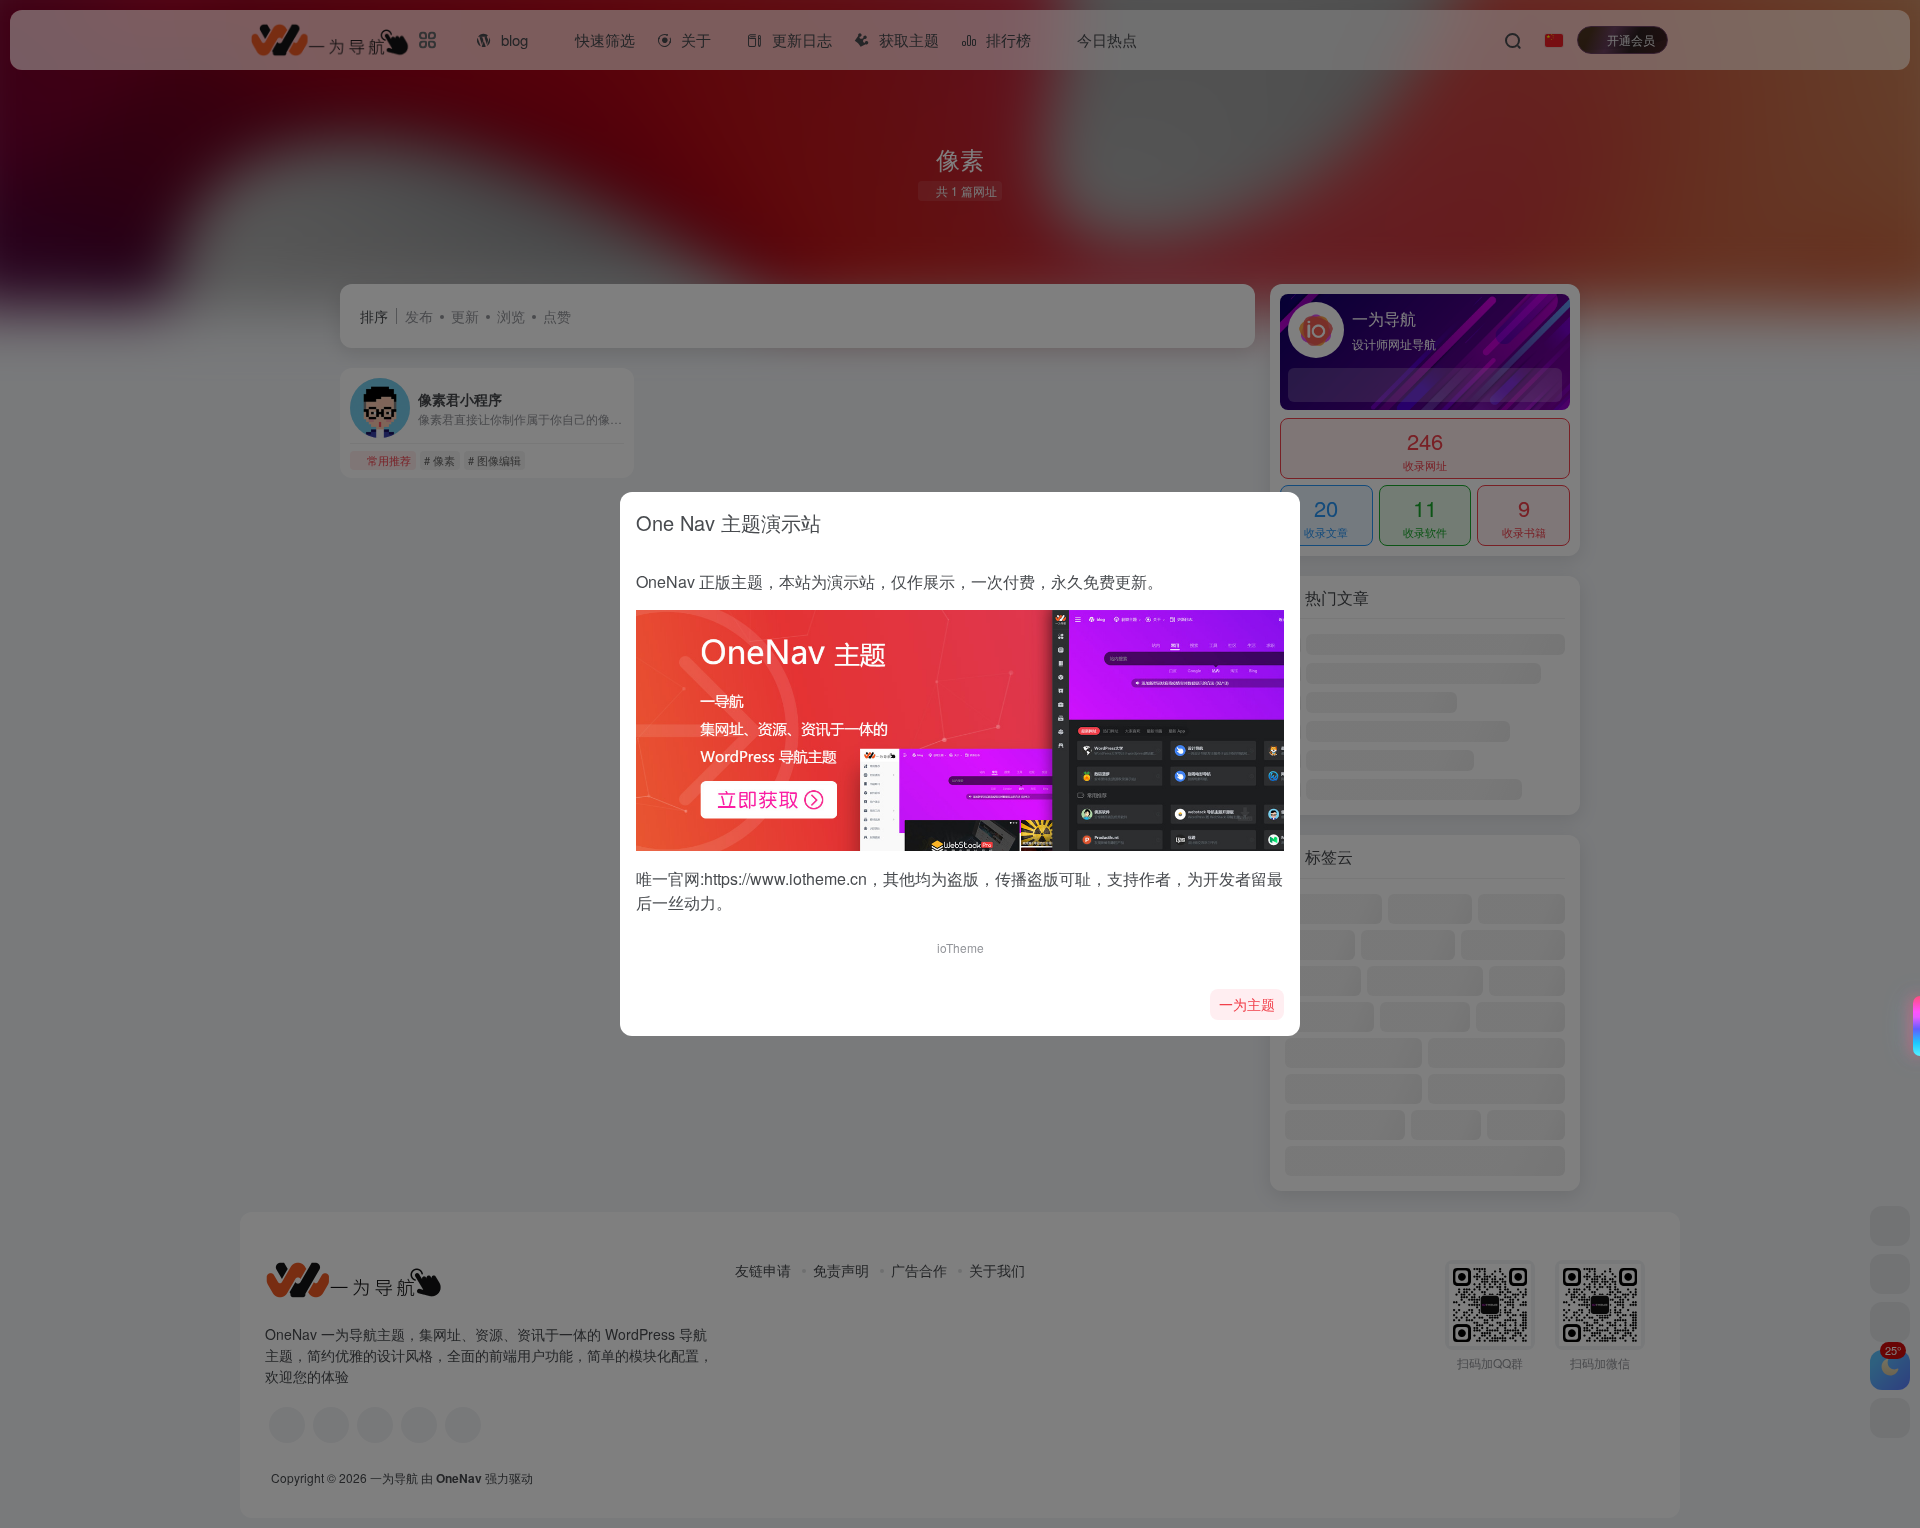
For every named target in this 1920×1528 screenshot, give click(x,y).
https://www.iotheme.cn (785, 878)
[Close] (1278, 516)
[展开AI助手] (1912, 1026)
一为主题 (1247, 1004)
